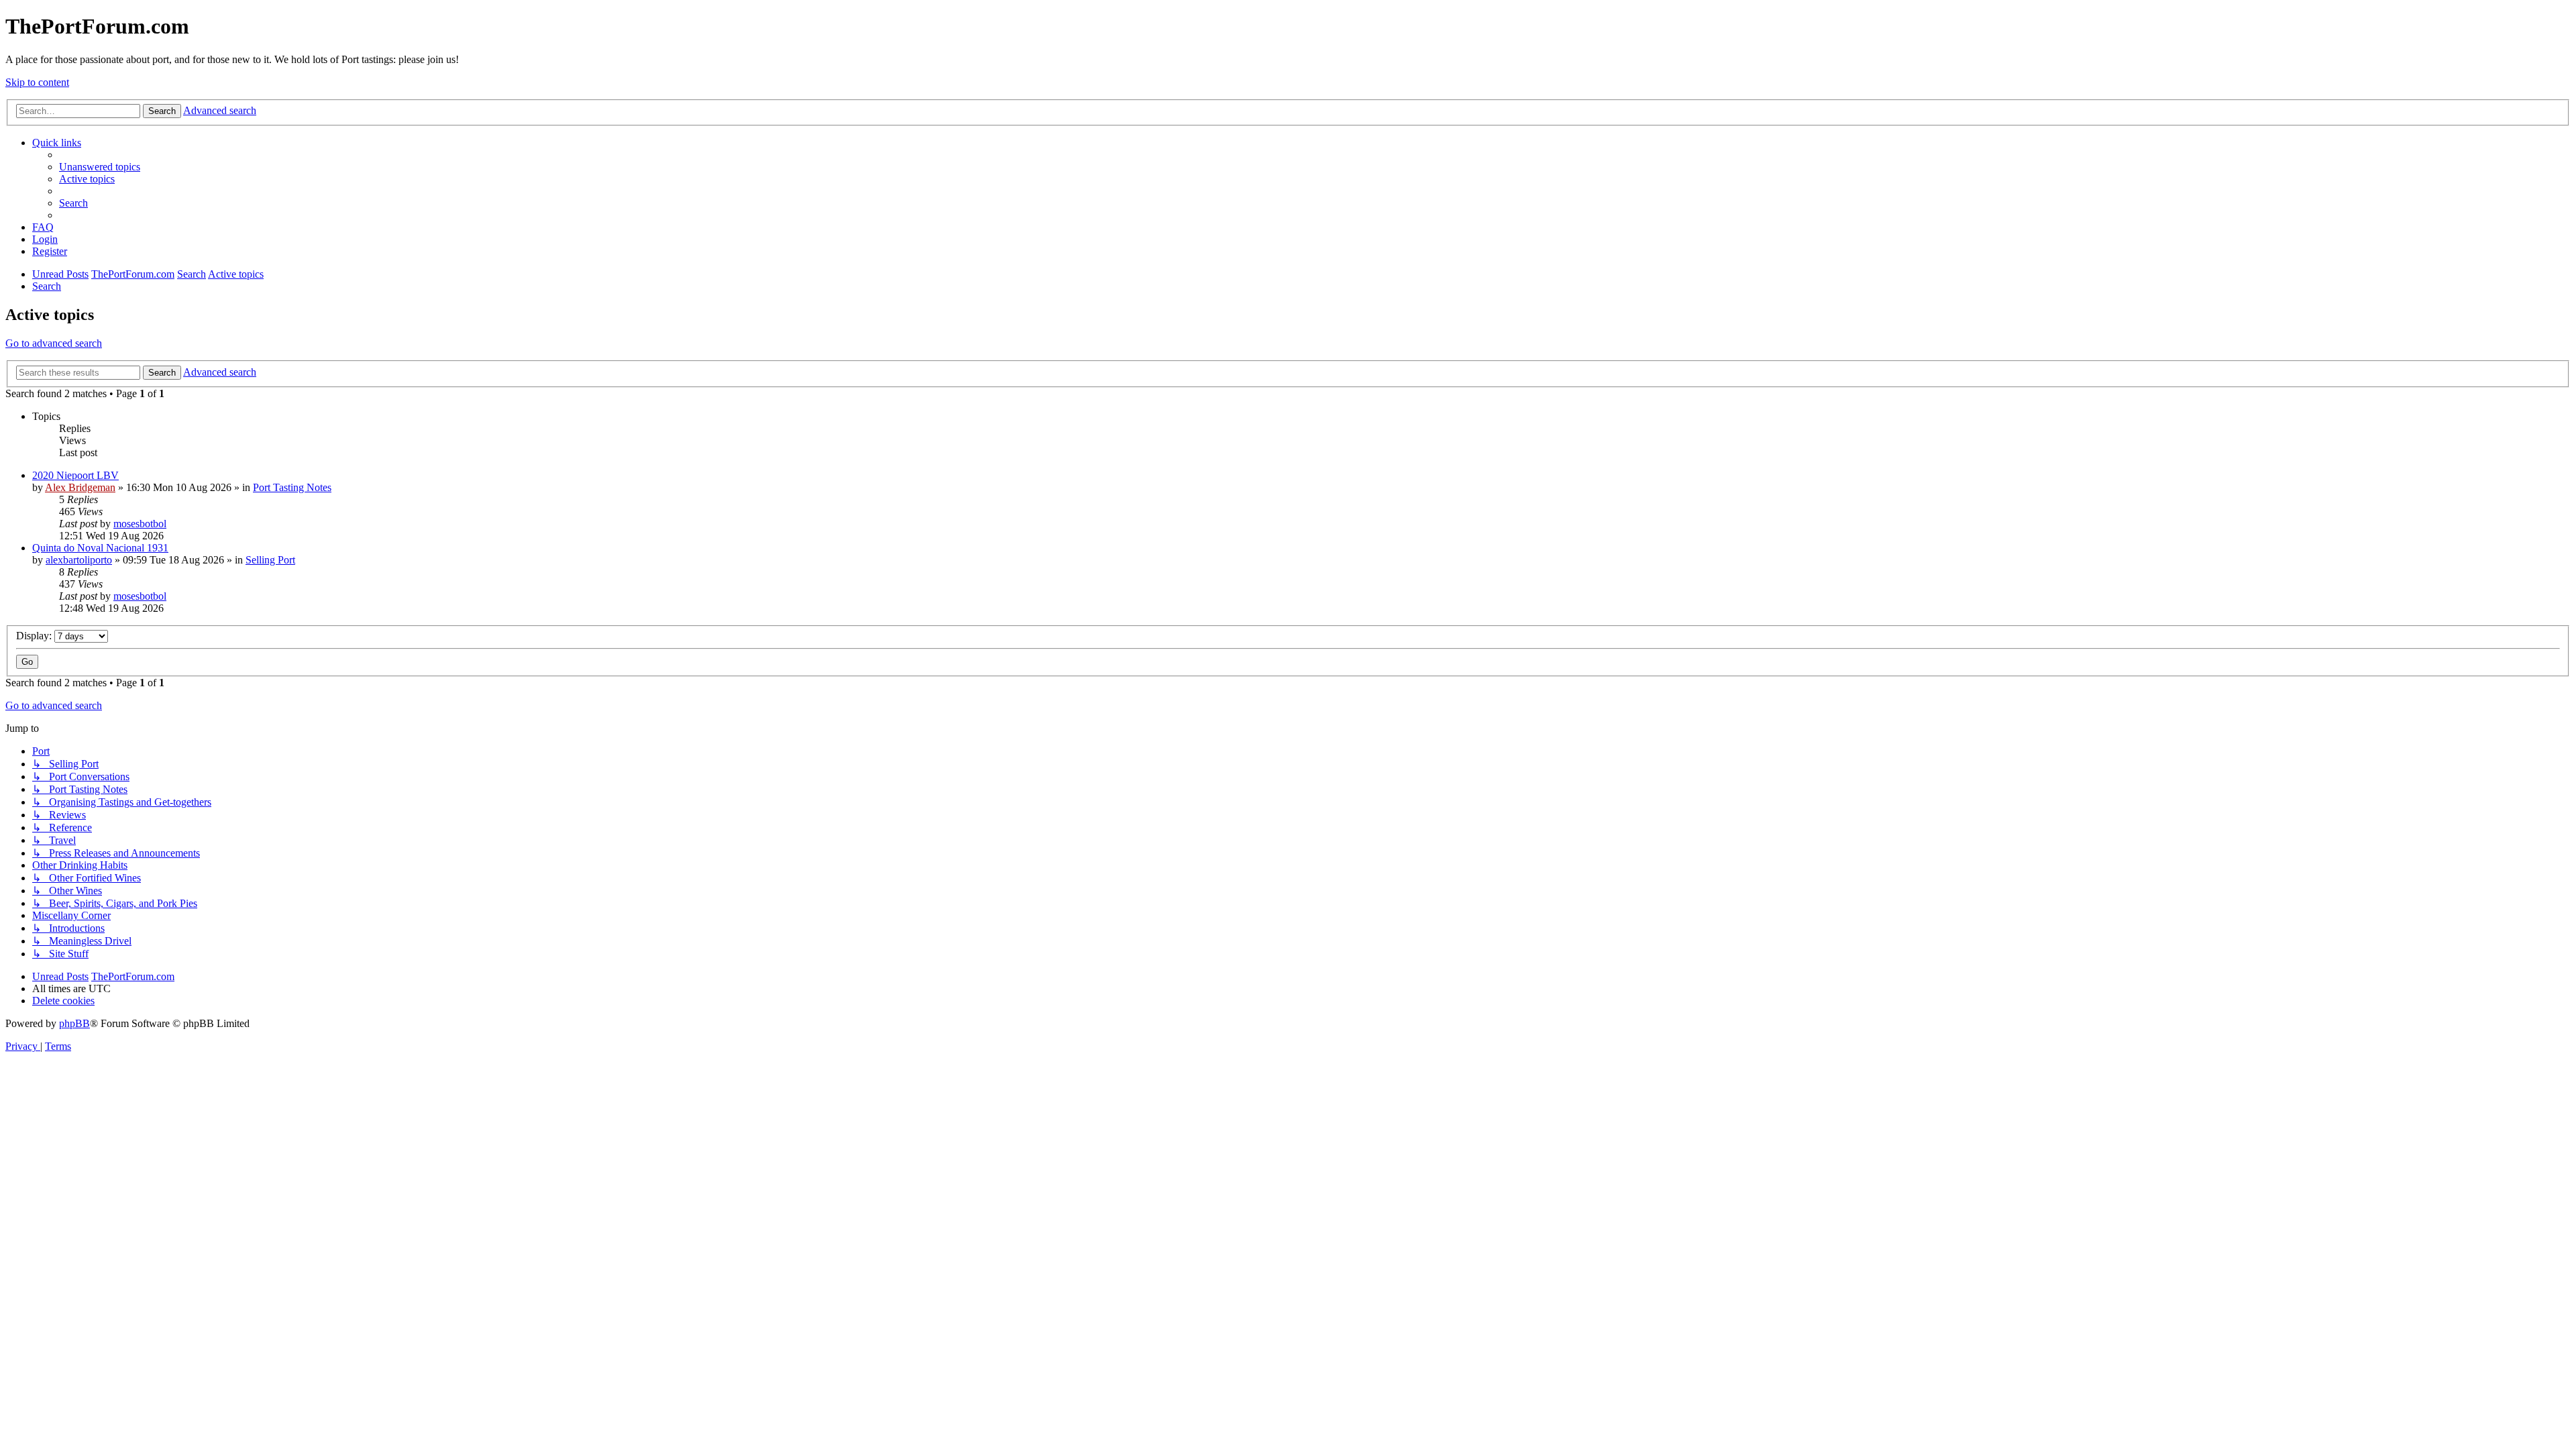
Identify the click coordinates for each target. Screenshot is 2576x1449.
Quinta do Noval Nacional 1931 (100, 548)
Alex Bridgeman (80, 487)
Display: (35, 636)
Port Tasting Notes (292, 487)
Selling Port (270, 560)
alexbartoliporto (79, 560)
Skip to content (37, 82)
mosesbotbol (140, 524)
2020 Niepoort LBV (75, 475)
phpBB (74, 1023)
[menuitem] (100, 167)
